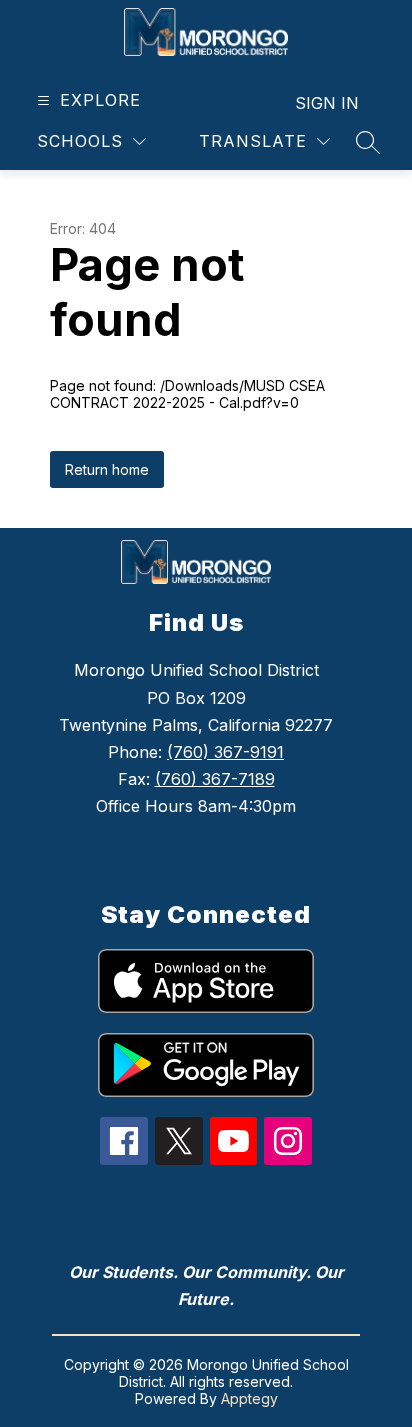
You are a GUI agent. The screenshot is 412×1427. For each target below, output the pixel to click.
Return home (107, 469)
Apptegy (249, 1398)
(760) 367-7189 (215, 779)
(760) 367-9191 (225, 752)
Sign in (327, 103)
